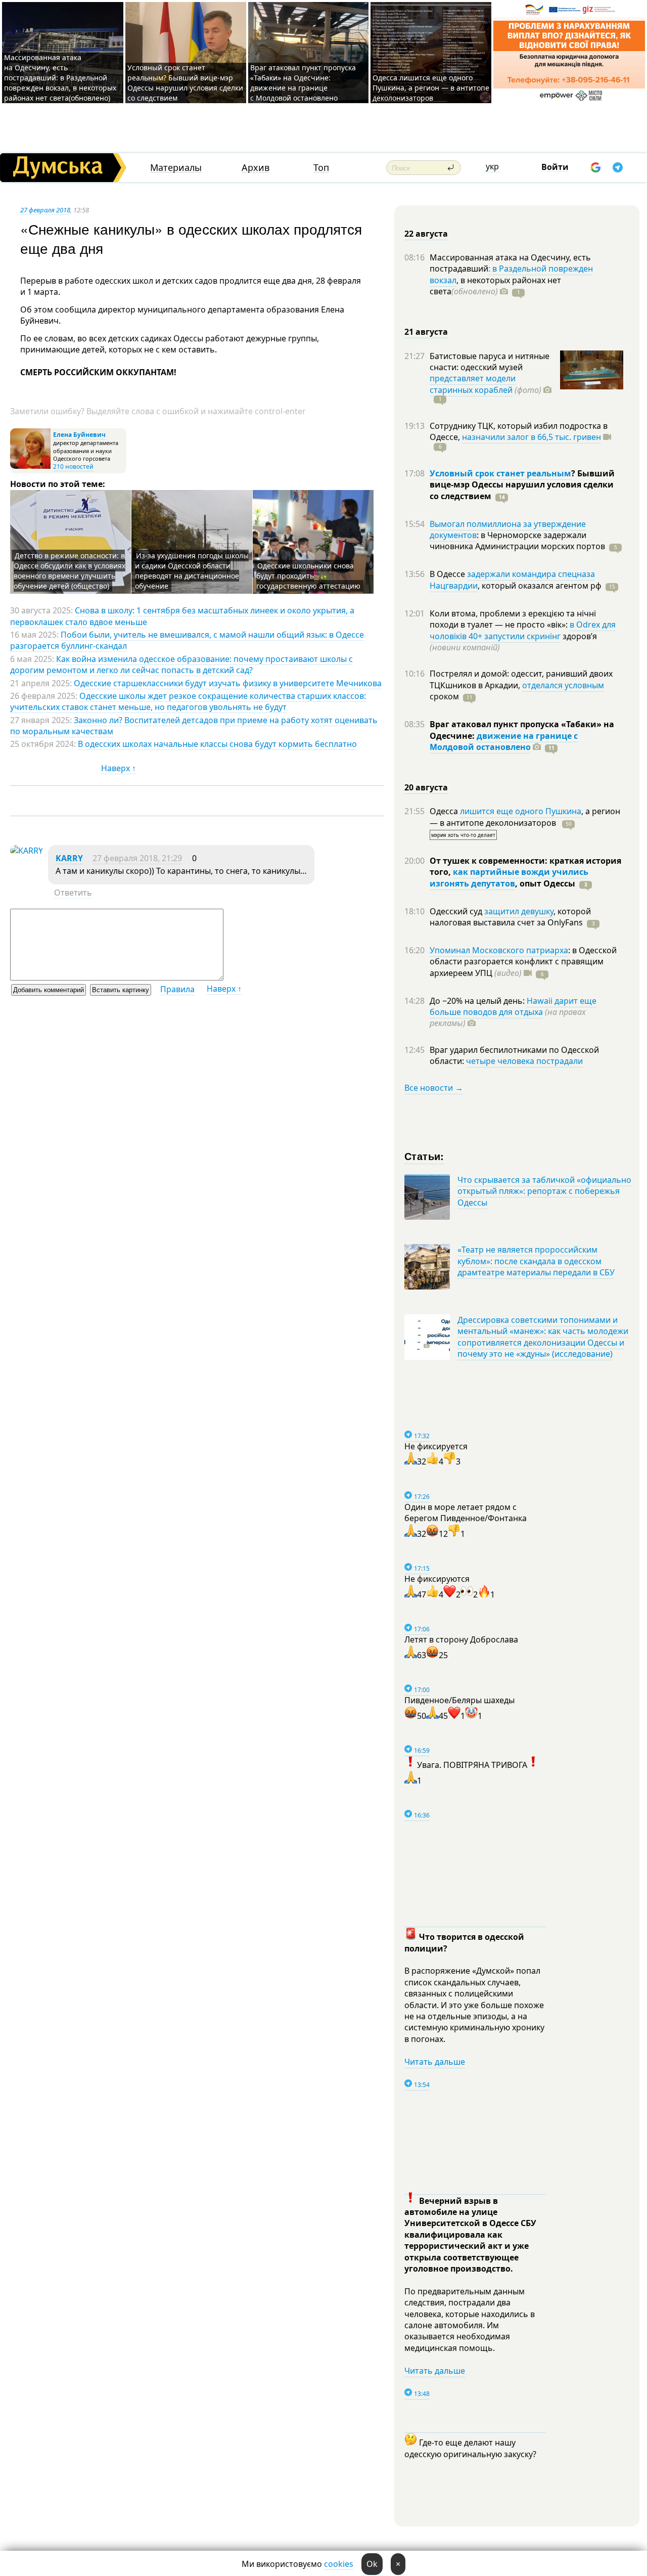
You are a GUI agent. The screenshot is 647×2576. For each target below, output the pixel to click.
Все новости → (434, 1088)
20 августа (426, 787)
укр (492, 166)
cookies (339, 2564)
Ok (372, 2564)
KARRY (69, 858)
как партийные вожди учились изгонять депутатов (509, 877)
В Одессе (448, 574)
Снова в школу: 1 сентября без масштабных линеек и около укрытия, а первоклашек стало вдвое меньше (182, 616)
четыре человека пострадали (524, 1061)
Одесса (445, 811)
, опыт (545, 883)
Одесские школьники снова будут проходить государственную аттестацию (308, 576)
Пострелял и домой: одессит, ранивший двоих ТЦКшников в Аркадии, (521, 679)
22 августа (426, 234)
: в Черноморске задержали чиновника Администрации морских (517, 541)
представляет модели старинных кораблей (473, 384)
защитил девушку (519, 911)
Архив (256, 168)
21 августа (426, 332)
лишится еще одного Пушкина (521, 811)
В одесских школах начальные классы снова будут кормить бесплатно (217, 744)
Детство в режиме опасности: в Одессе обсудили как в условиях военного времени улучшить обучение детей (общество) (70, 571)
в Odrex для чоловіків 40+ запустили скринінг (523, 630)
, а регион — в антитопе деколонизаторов (525, 817)
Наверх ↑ (119, 768)
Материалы (176, 168)
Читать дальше (435, 2062)
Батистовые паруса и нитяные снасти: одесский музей (490, 362)
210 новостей (73, 467)
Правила (177, 989)
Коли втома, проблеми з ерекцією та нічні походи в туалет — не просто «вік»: (513, 619)
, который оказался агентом (540, 586)
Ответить (73, 893)
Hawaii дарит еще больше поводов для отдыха (513, 1006)
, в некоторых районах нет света (495, 286)
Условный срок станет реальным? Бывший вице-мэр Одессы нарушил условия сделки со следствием (185, 83)
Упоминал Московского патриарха (499, 950)
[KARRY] (27, 851)
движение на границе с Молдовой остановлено (504, 741)
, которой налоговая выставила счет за (510, 917)
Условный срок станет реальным (500, 473)
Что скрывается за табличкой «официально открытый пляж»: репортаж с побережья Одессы (544, 1191)
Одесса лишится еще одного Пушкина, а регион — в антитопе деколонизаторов (431, 88)
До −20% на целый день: (478, 1001)
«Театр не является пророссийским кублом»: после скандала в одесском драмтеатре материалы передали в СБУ (536, 1261)
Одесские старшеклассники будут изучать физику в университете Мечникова (228, 683)
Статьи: (424, 1156)
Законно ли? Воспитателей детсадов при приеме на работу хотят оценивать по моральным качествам (194, 726)
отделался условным (563, 685)
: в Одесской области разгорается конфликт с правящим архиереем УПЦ (523, 962)
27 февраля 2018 (45, 210)
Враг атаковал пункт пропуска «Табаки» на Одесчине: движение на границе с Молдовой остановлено (303, 83)
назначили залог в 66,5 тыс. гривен (532, 437)
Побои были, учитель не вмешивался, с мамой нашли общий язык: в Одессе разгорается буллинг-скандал (187, 640)
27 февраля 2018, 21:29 (137, 858)
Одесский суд (457, 911)
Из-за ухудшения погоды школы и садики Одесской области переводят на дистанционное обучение (192, 571)
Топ (321, 168)
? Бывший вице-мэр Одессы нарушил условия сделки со (522, 485)
